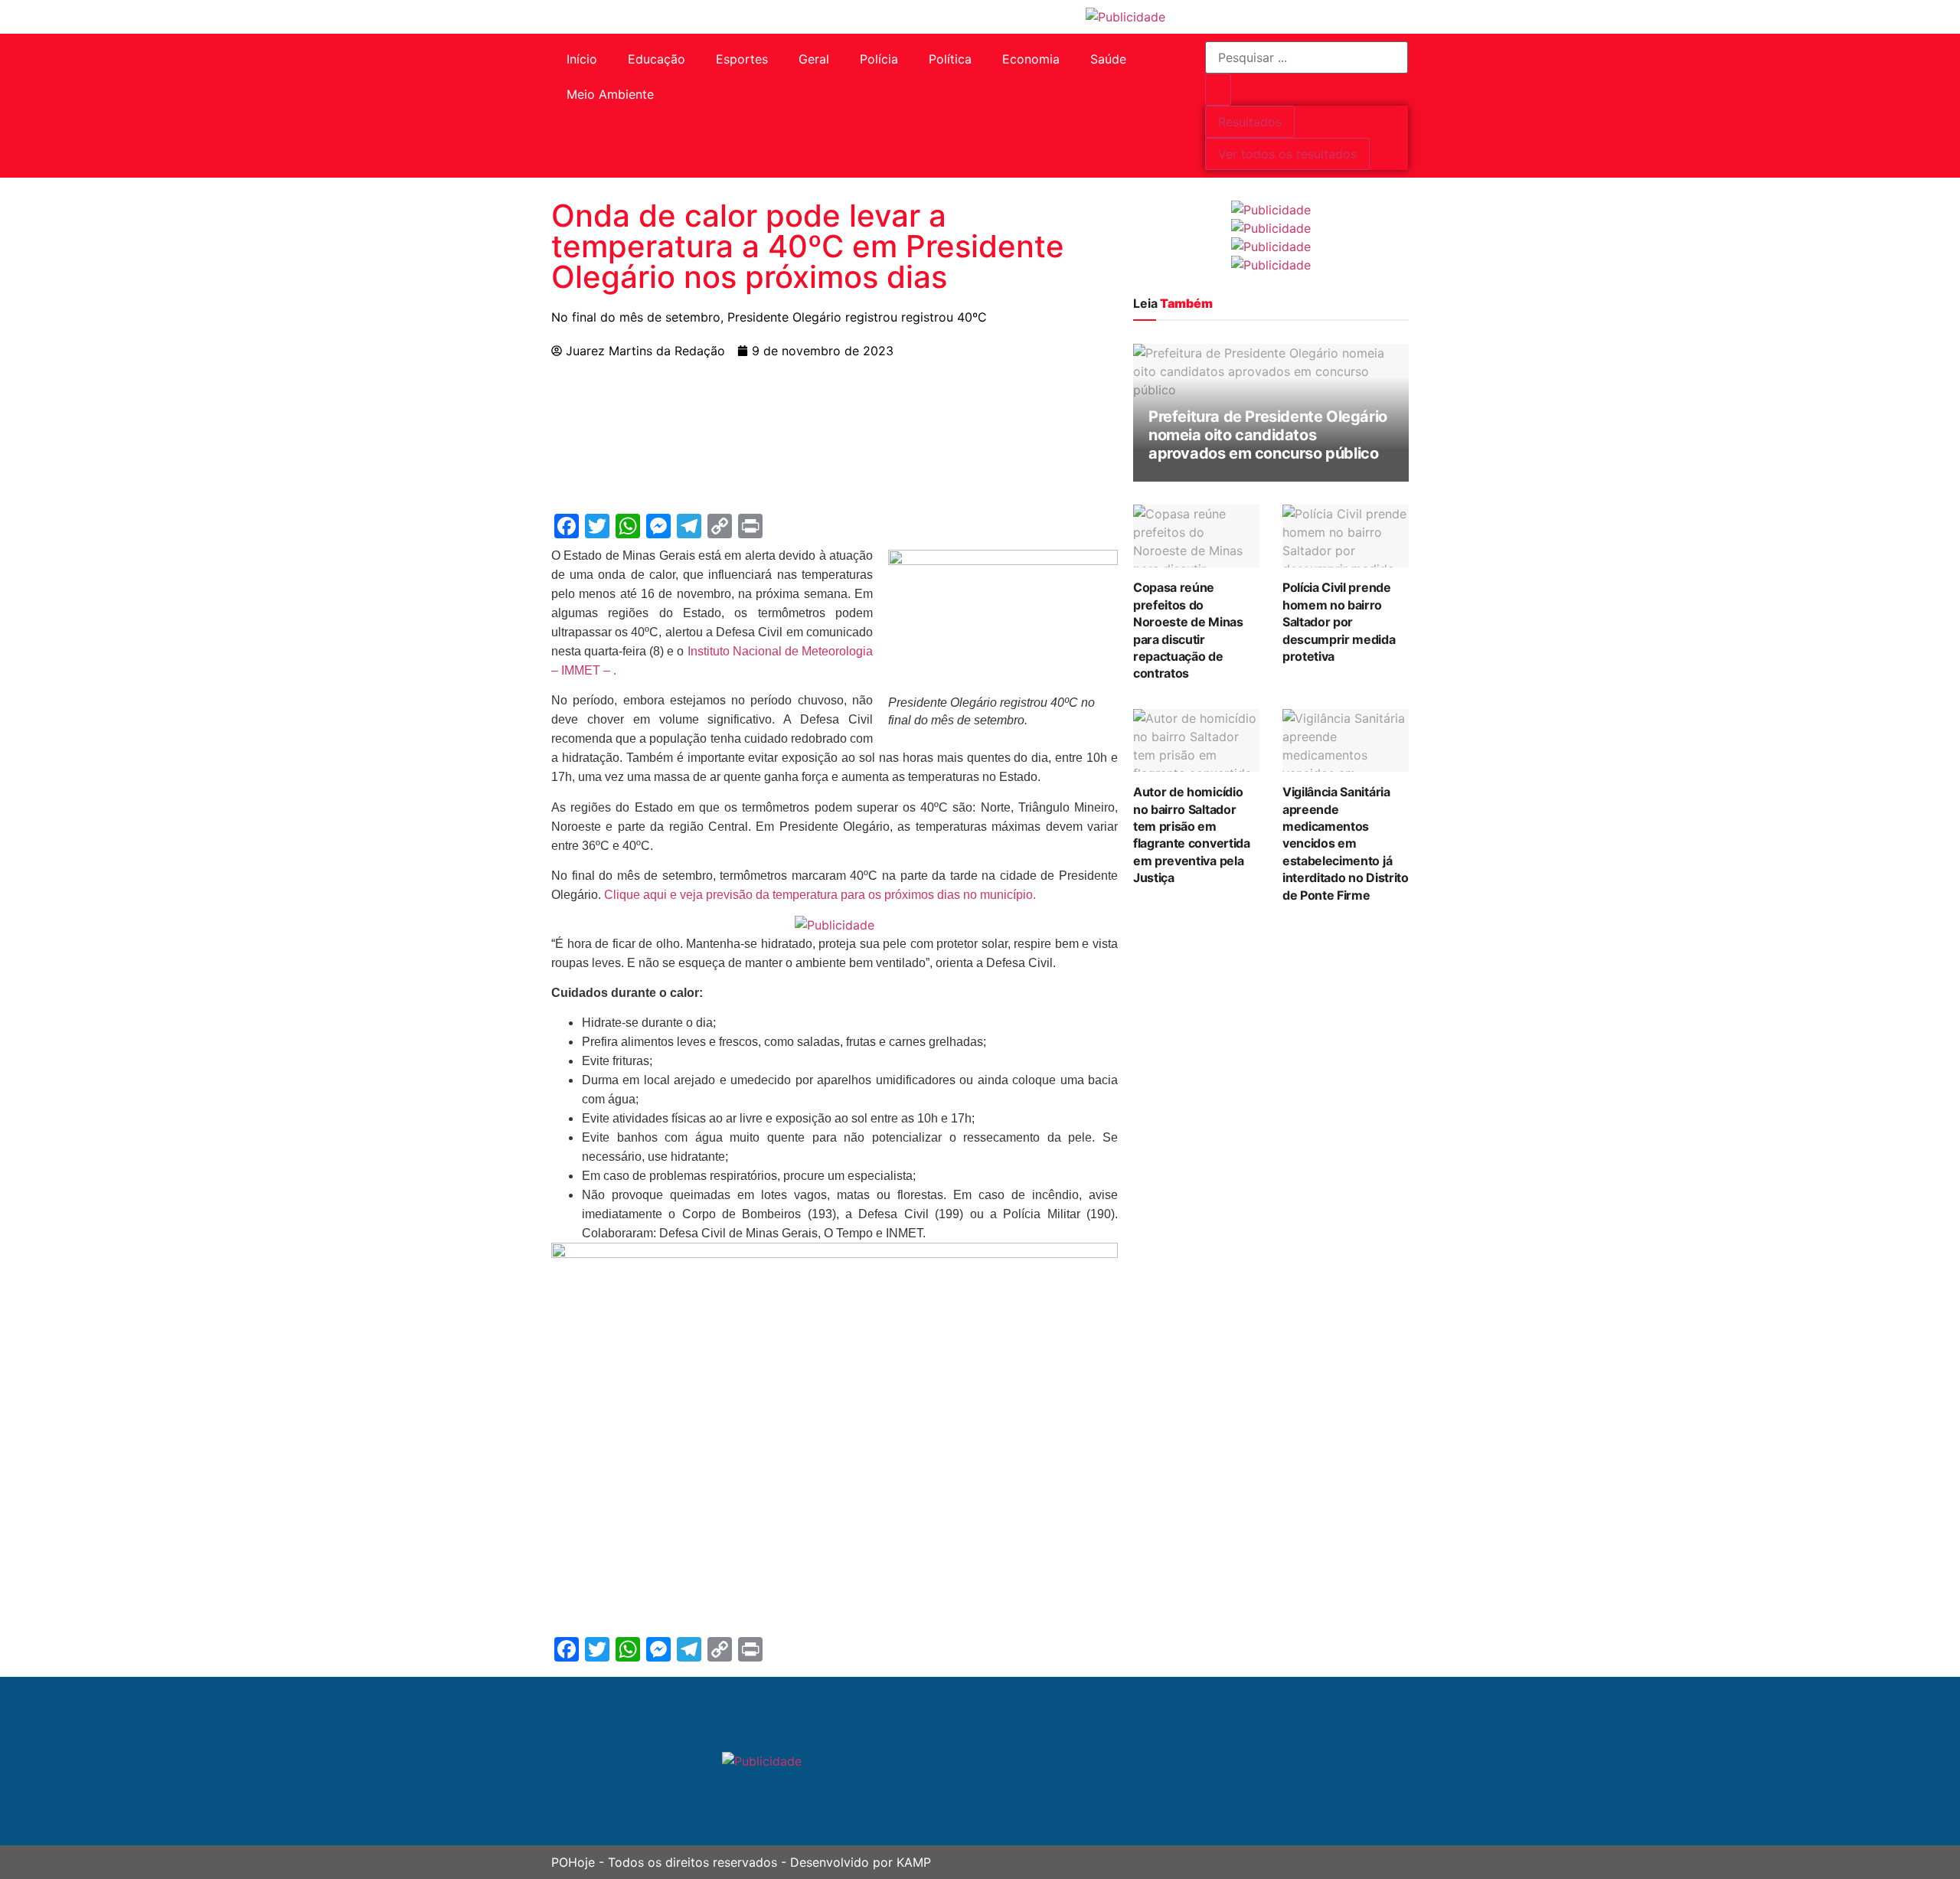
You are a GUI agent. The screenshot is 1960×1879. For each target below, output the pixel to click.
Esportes (742, 59)
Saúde (1108, 59)
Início (582, 59)
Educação (657, 59)
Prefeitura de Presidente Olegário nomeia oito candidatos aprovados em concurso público (1268, 435)
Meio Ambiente (610, 94)
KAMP (914, 1862)
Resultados (1250, 122)
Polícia (879, 59)
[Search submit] (1218, 90)
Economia (1031, 59)
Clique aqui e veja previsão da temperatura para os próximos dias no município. (820, 895)
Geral (814, 59)
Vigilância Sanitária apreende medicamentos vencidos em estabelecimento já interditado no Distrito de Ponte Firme (1346, 843)
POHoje (573, 1862)
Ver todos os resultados (1287, 154)
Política (950, 59)
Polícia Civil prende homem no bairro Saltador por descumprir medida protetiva (1339, 622)
